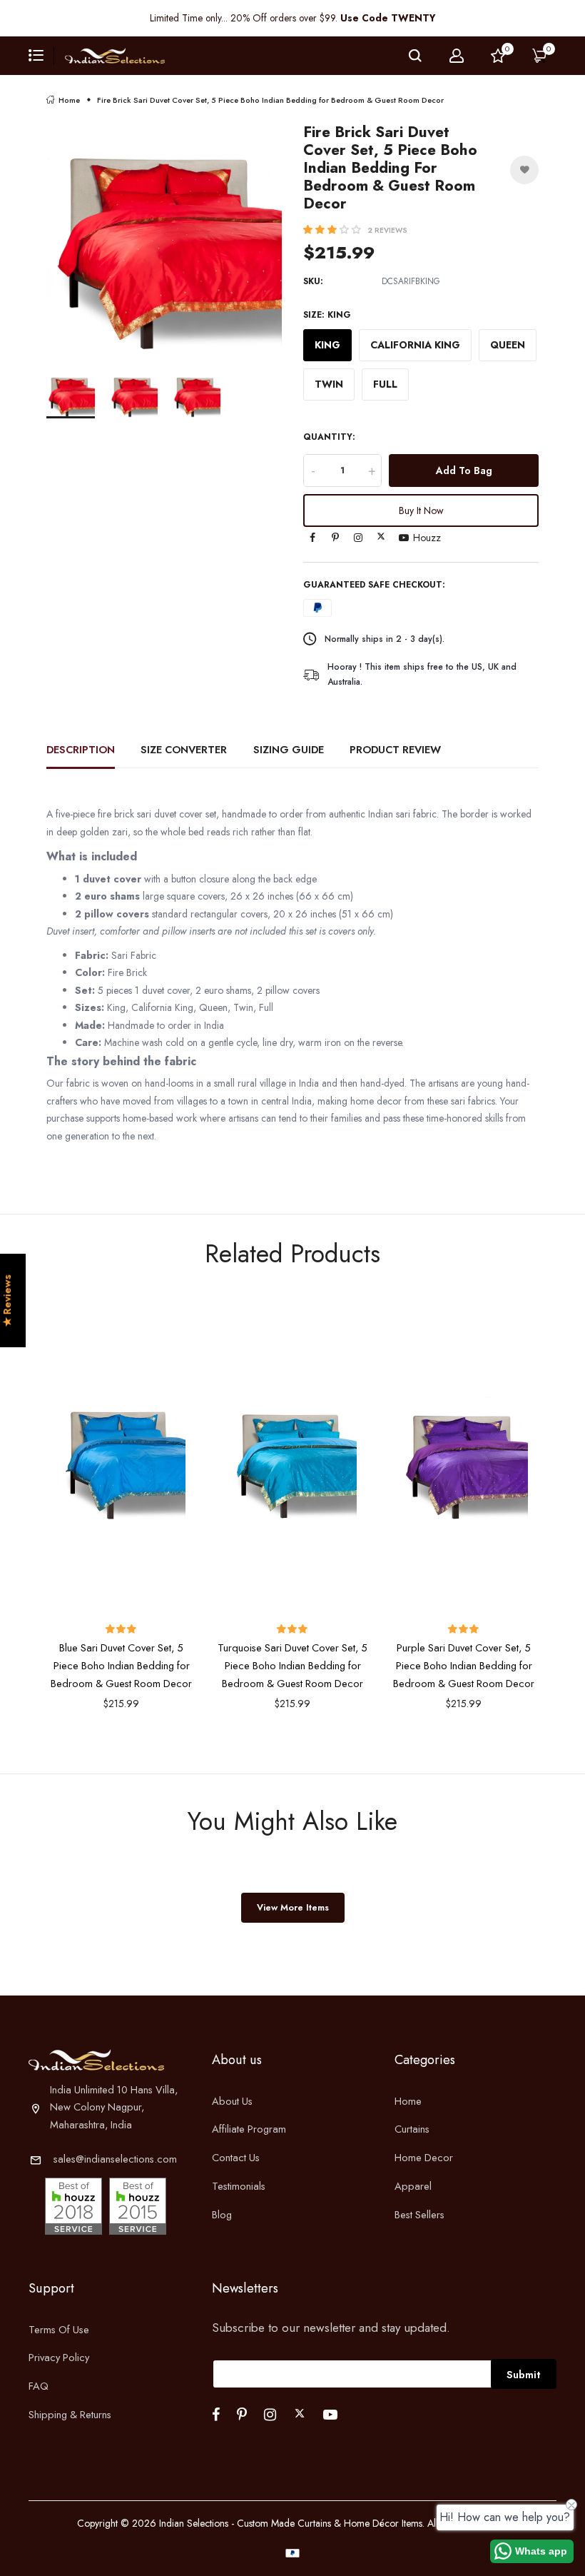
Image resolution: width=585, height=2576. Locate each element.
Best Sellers (419, 2214)
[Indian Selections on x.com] (381, 536)
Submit (524, 2374)
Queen (508, 345)
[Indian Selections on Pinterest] (335, 538)
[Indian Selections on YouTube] (404, 538)
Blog (222, 2214)
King (327, 345)
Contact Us (236, 2157)
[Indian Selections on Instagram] (358, 538)
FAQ (39, 2386)
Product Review (395, 749)
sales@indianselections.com (115, 2159)
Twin (329, 384)
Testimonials (239, 2186)
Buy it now (421, 510)
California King (415, 345)
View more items (293, 1907)
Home (69, 100)
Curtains (412, 2129)
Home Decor (424, 2157)
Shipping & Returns (70, 2414)
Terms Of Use (59, 2329)
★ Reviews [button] (7, 1301)
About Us (232, 2101)
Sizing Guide (289, 749)
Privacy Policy (59, 2357)
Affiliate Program (249, 2129)
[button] (334, 230)
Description (81, 749)
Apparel (413, 2186)
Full (385, 384)
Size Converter (184, 749)
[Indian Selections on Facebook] (312, 538)
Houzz (427, 538)
